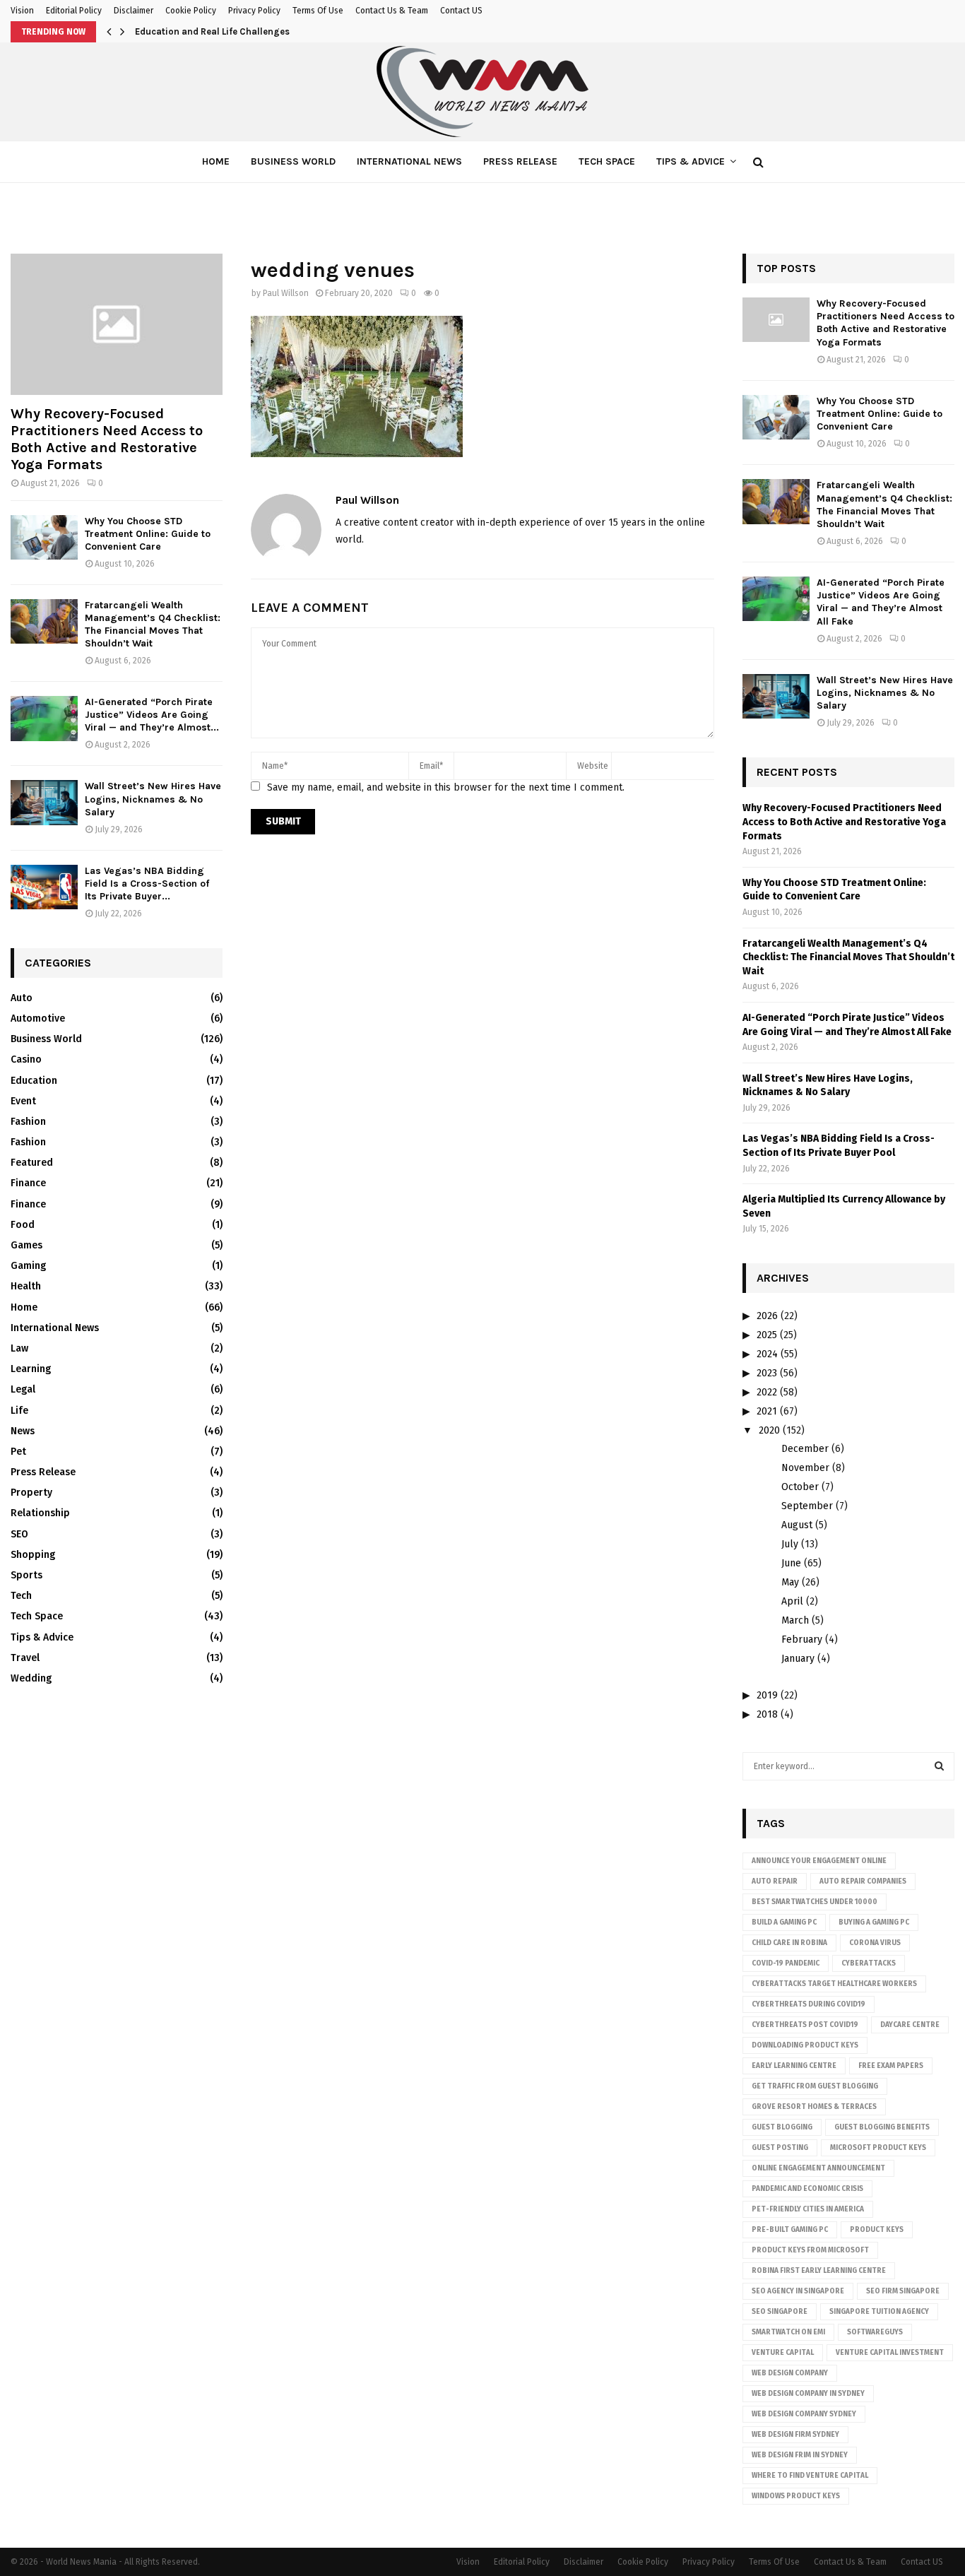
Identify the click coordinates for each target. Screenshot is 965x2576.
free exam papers (891, 2066)
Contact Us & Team (392, 11)
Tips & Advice (691, 161)
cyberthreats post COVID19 (805, 2025)
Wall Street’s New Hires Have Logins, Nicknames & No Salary (153, 799)
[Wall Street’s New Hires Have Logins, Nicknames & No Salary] (44, 802)
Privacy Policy (254, 11)
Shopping (33, 1555)
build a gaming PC (784, 1922)
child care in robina (789, 1943)
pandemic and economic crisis (807, 2189)
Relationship (40, 1513)
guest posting (780, 2148)
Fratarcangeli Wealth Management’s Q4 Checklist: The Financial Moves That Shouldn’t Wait (153, 624)
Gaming (28, 1266)
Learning (31, 1369)
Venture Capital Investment (890, 2353)
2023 (767, 1373)
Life (19, 1411)
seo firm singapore (903, 2291)
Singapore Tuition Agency (879, 2312)
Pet (18, 1452)
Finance (28, 1183)
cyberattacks (869, 1963)
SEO (19, 1534)
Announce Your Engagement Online (819, 1861)
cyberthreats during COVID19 (809, 2004)
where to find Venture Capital (810, 2476)
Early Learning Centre (794, 2066)
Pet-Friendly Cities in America (808, 2209)
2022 (767, 1392)
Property (31, 1493)
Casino (26, 1059)
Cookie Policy (191, 11)
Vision (22, 11)
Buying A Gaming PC (874, 1922)
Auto (22, 998)
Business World (293, 161)
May (790, 1582)
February (802, 1639)
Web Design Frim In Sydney (800, 2455)
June (791, 1563)
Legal (23, 1389)
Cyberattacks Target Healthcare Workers (834, 1984)
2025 (767, 1335)
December (805, 1449)
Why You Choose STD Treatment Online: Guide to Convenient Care (148, 534)
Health (26, 1286)
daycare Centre (910, 2025)
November (805, 1468)
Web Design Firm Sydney (795, 2435)
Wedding (31, 1678)
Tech (21, 1596)
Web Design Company (790, 2373)
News (23, 1431)
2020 (769, 1430)
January (798, 1659)
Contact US (461, 11)
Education (34, 1081)
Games (26, 1245)
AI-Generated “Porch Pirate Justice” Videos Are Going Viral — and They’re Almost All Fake (881, 602)
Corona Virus (875, 1943)
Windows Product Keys (796, 2496)
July (790, 1544)
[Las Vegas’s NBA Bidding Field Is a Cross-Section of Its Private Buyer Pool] (44, 887)
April (792, 1601)
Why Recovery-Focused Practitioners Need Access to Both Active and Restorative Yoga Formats (107, 439)
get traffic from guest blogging (815, 2086)
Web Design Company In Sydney (808, 2394)
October (800, 1487)
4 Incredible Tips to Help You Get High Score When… (248, 31)
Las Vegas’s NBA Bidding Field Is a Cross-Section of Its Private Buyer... (147, 884)
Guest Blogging (782, 2127)
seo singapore (780, 2312)
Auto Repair (775, 1881)
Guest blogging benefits (882, 2127)
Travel (25, 1658)
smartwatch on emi (788, 2332)
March (795, 1620)
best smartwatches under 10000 (815, 1902)
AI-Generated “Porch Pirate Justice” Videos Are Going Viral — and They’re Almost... (152, 715)
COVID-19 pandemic (786, 1963)
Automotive (38, 1018)
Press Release (520, 161)
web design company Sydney (804, 2414)
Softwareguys (875, 2332)
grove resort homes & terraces (814, 2107)
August (797, 1525)
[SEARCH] (939, 1766)
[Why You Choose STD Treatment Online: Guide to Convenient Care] (44, 537)
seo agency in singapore (798, 2291)
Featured (32, 1163)
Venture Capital (783, 2353)
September (807, 1506)
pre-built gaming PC (790, 2230)
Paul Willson (286, 293)
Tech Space (607, 161)
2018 (767, 1714)
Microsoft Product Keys (878, 2148)
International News (409, 161)
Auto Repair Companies (863, 1881)
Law (19, 1348)
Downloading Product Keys (805, 2045)
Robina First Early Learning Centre (819, 2271)
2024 (767, 1354)
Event (23, 1101)
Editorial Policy (74, 11)
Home (216, 161)
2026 (767, 1316)
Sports (26, 1575)
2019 (767, 1695)
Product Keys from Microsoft (810, 2250)
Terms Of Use (318, 11)
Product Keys (877, 2230)
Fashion (28, 1122)
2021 (767, 1411)
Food (23, 1225)
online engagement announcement (818, 2168)
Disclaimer (134, 11)
